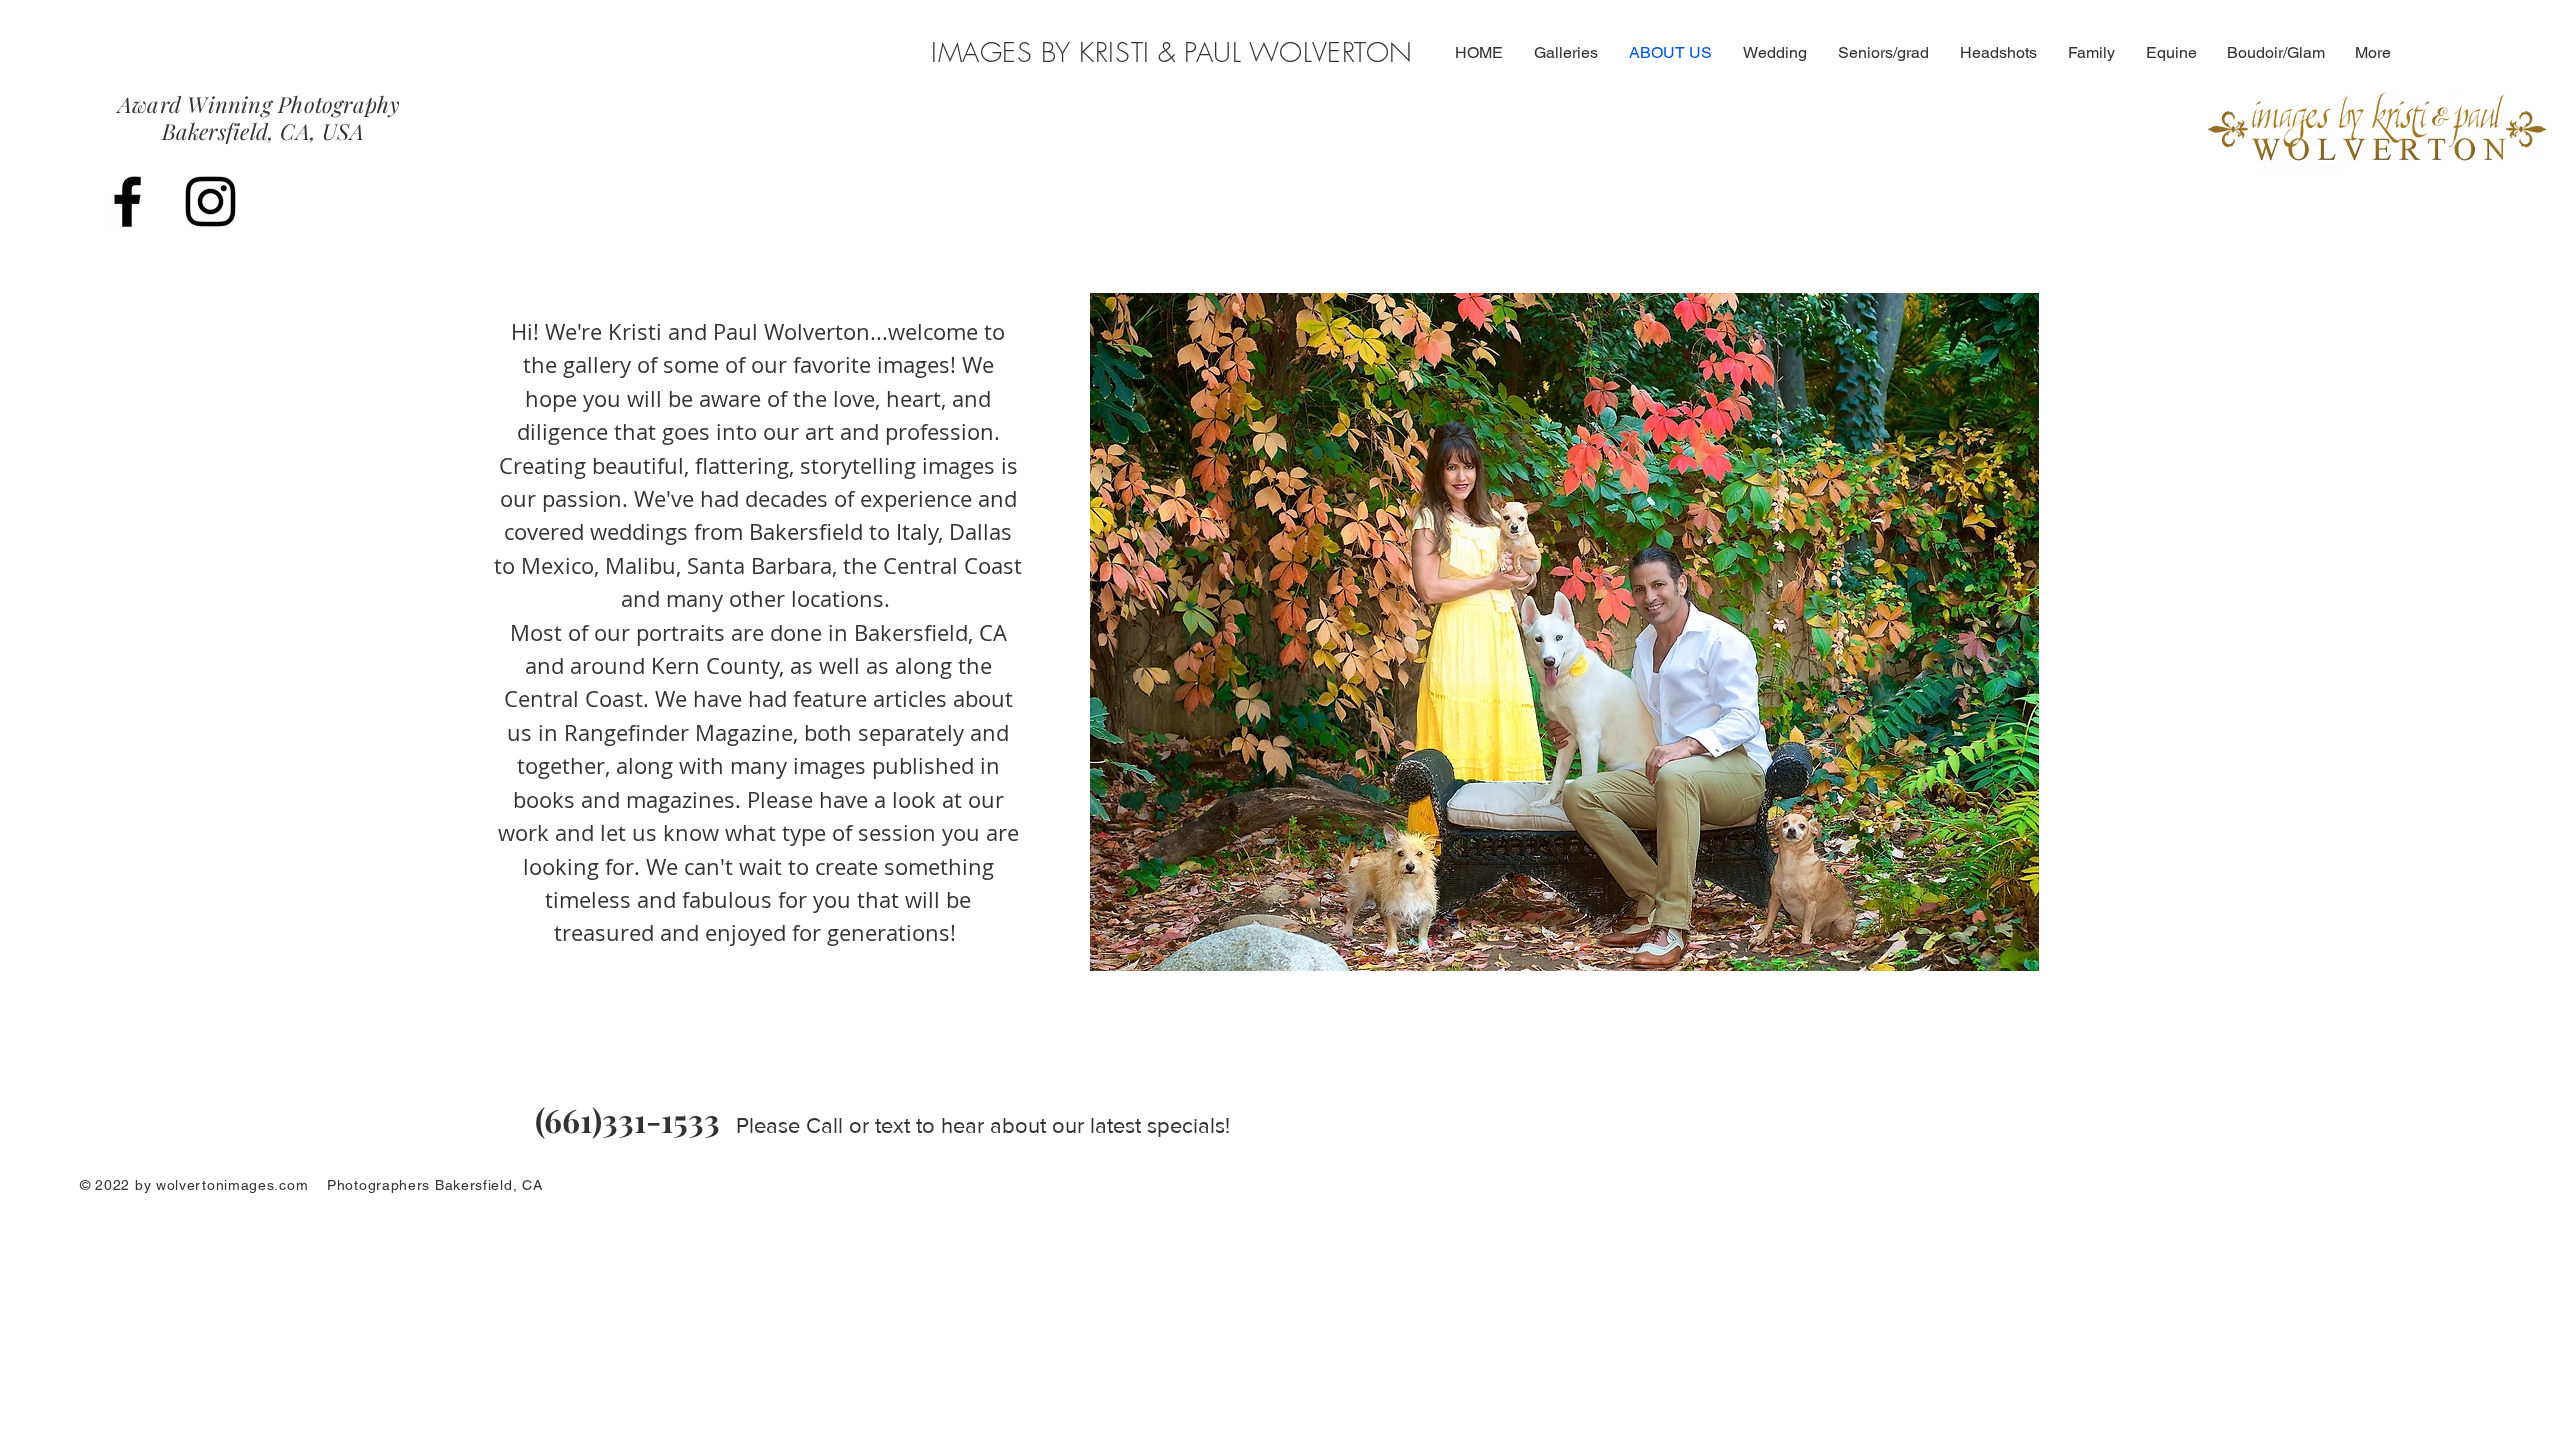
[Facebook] (127, 201)
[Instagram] (210, 201)
